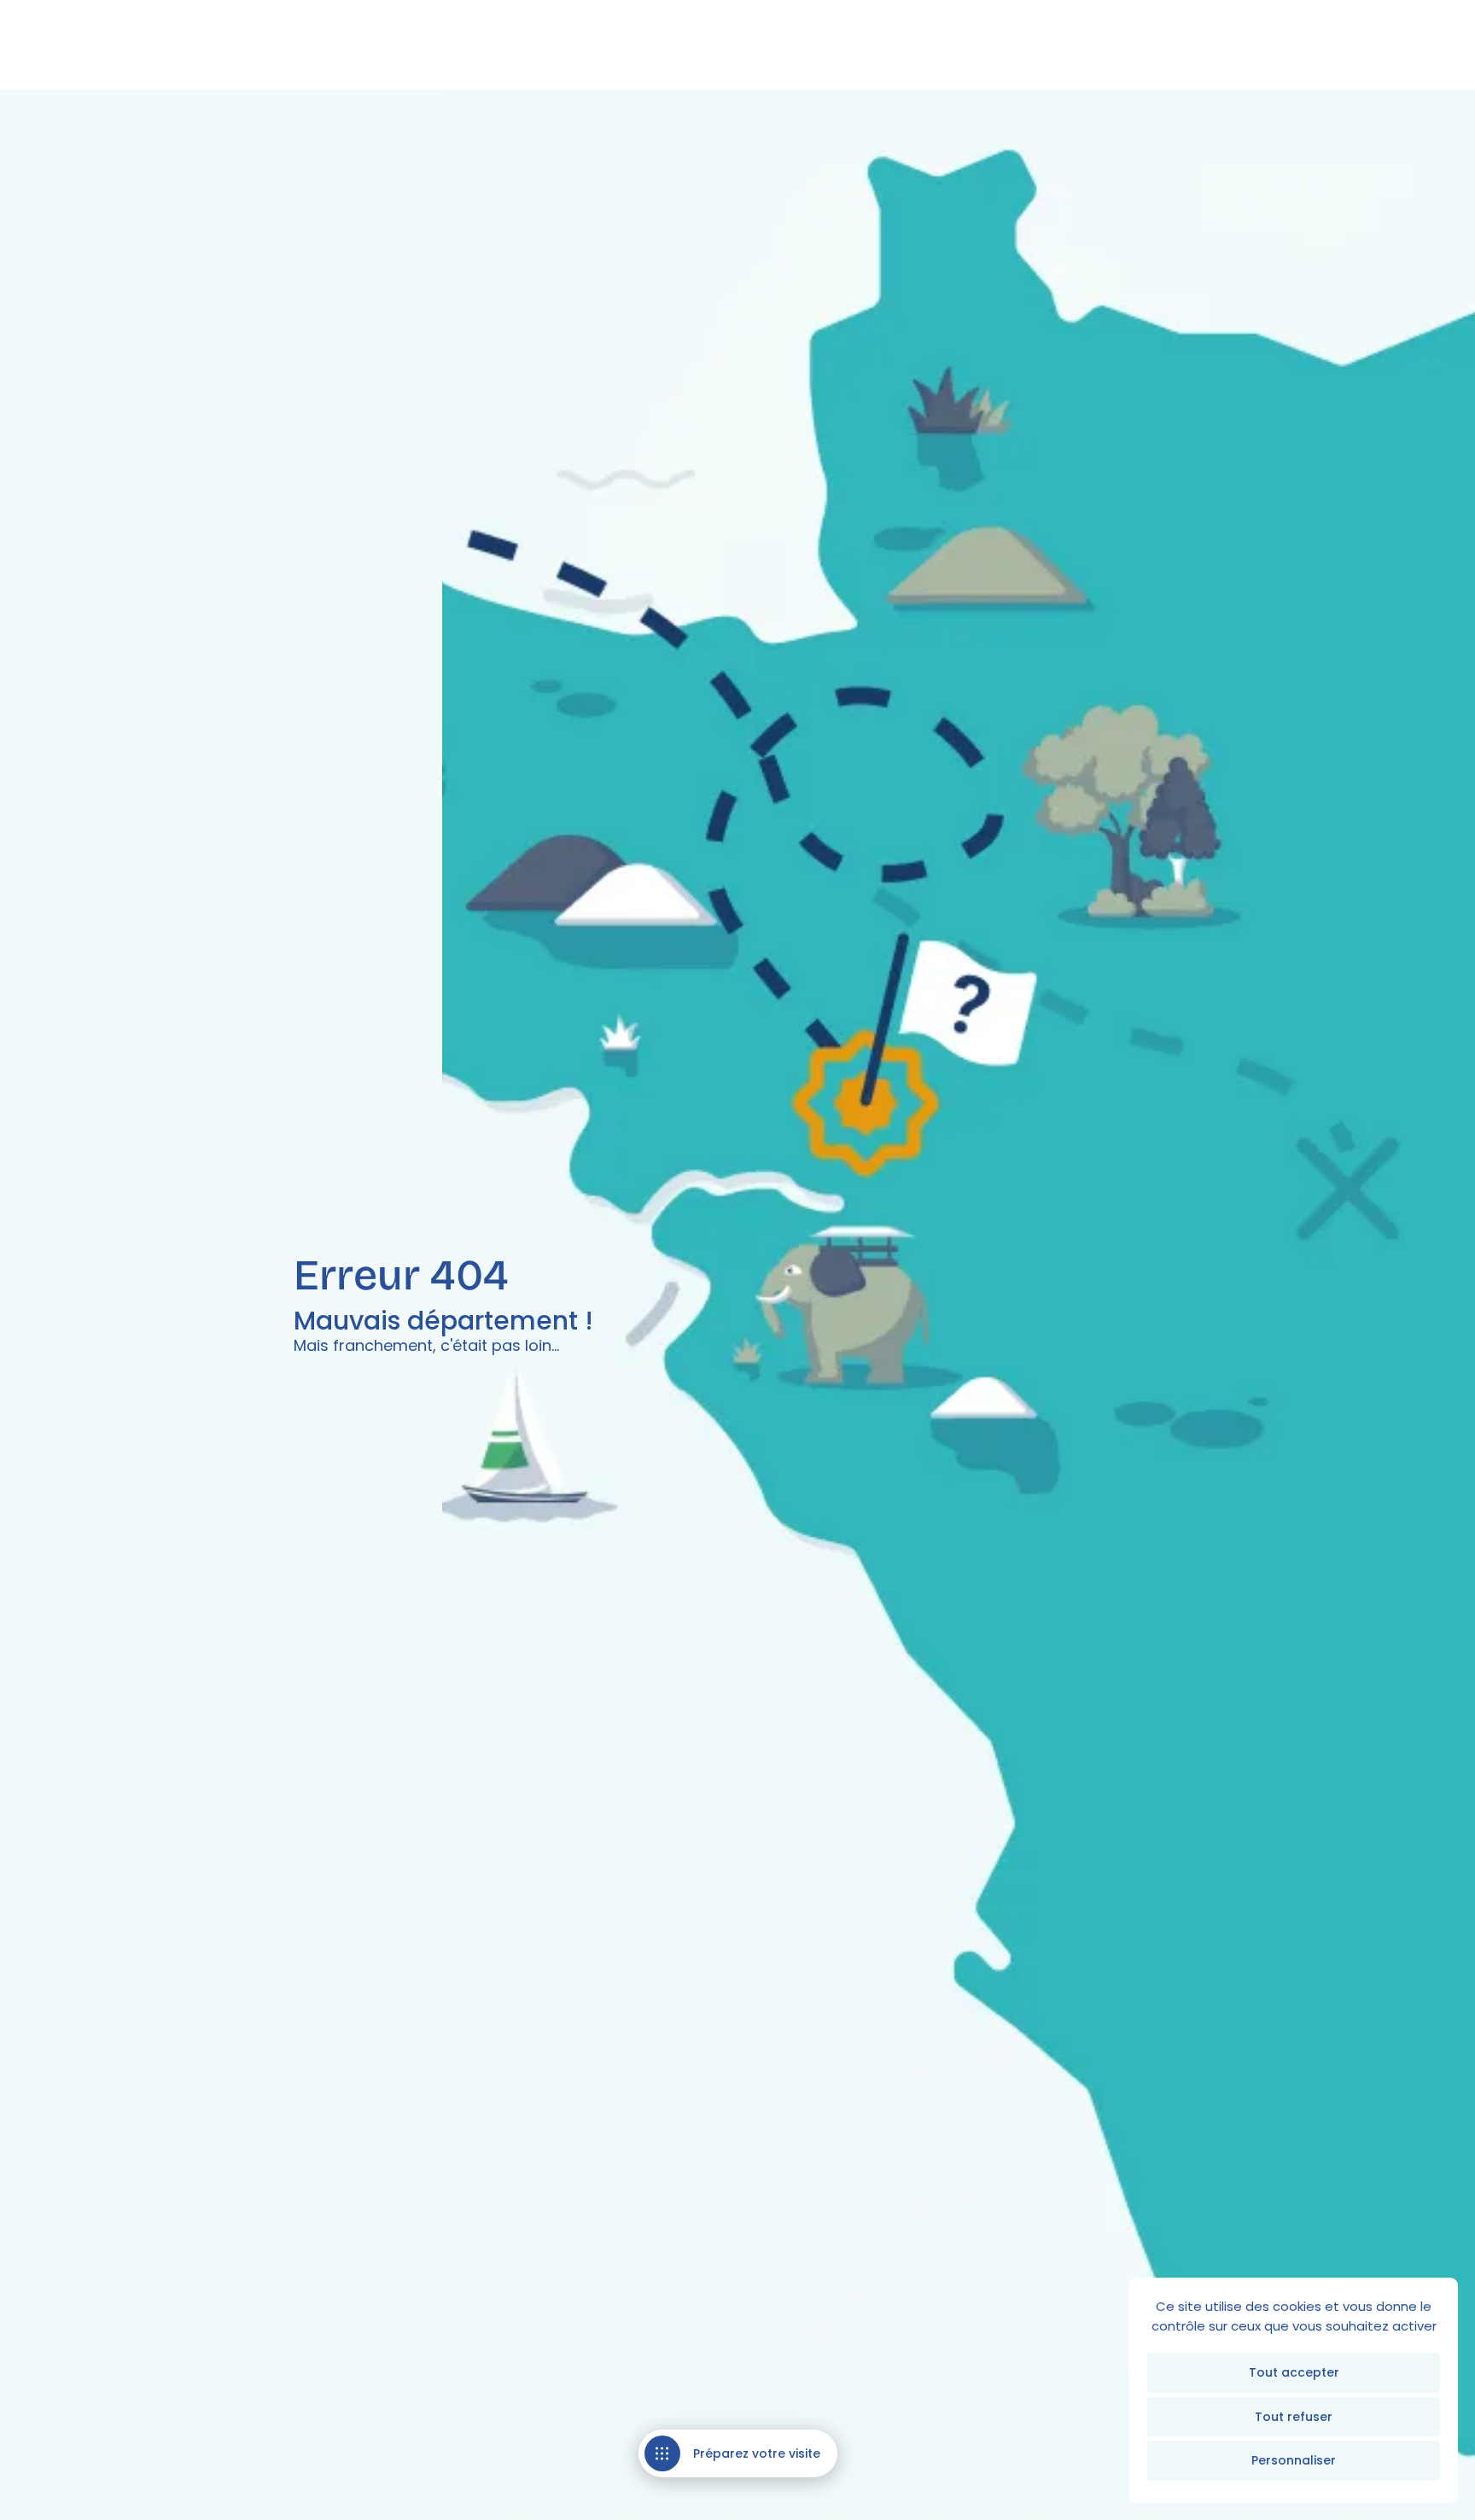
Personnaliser (1294, 2460)
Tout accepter (1294, 2372)
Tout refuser (1294, 2417)
